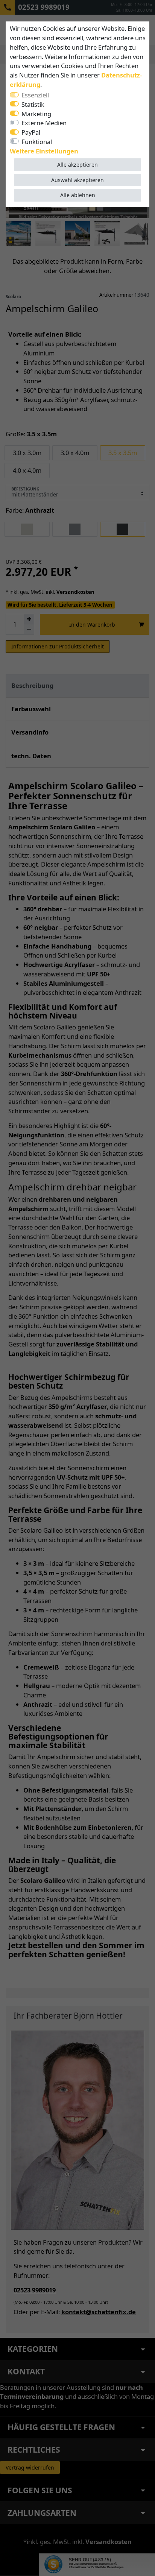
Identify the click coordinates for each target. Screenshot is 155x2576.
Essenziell (35, 95)
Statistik (33, 104)
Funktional (37, 142)
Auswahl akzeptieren (77, 180)
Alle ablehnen (78, 195)
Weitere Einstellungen (44, 151)
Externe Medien (44, 123)
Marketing (36, 114)
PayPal (31, 132)
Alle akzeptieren (77, 165)
